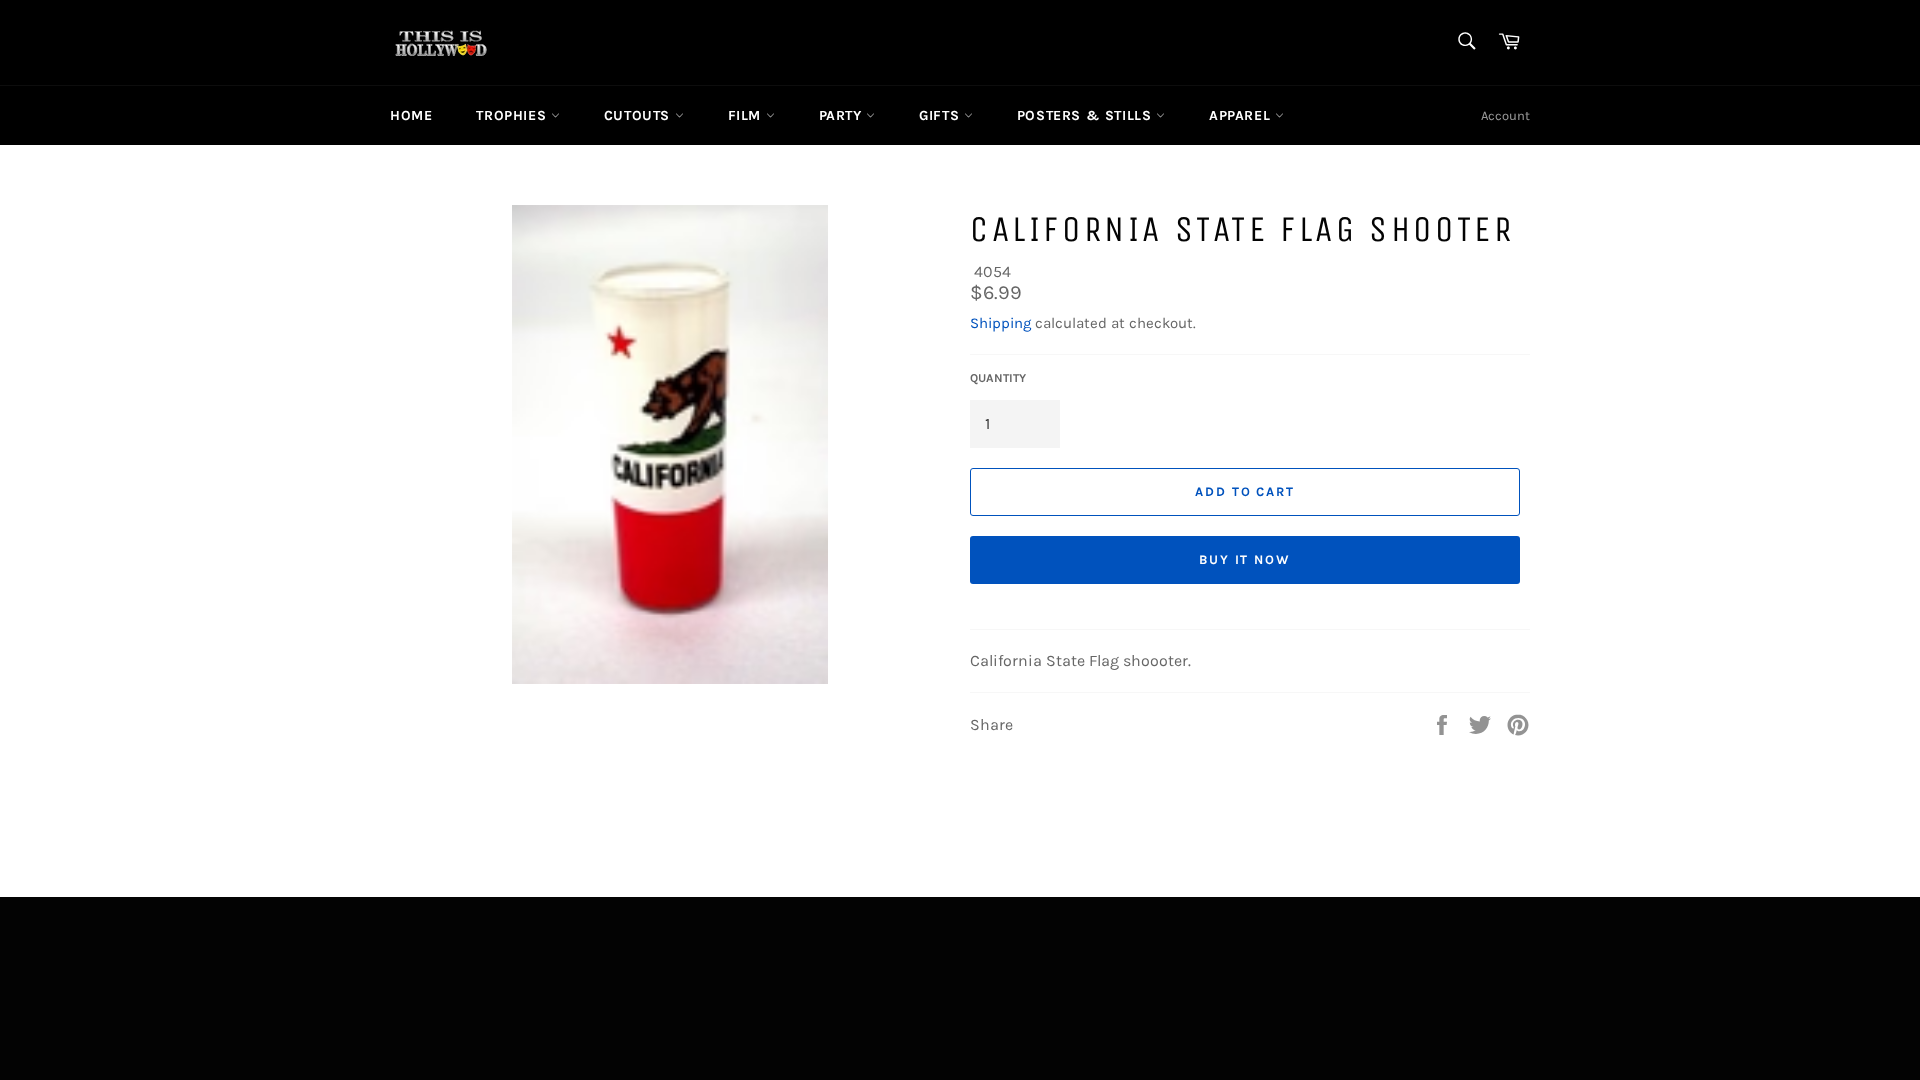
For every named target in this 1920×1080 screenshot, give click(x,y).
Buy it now (1245, 559)
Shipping (1000, 323)
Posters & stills (1086, 115)
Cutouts (639, 115)
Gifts (941, 115)
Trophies (513, 115)
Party (843, 115)
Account (1505, 115)
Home (411, 115)
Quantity (998, 378)
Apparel (1242, 115)
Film (747, 115)
